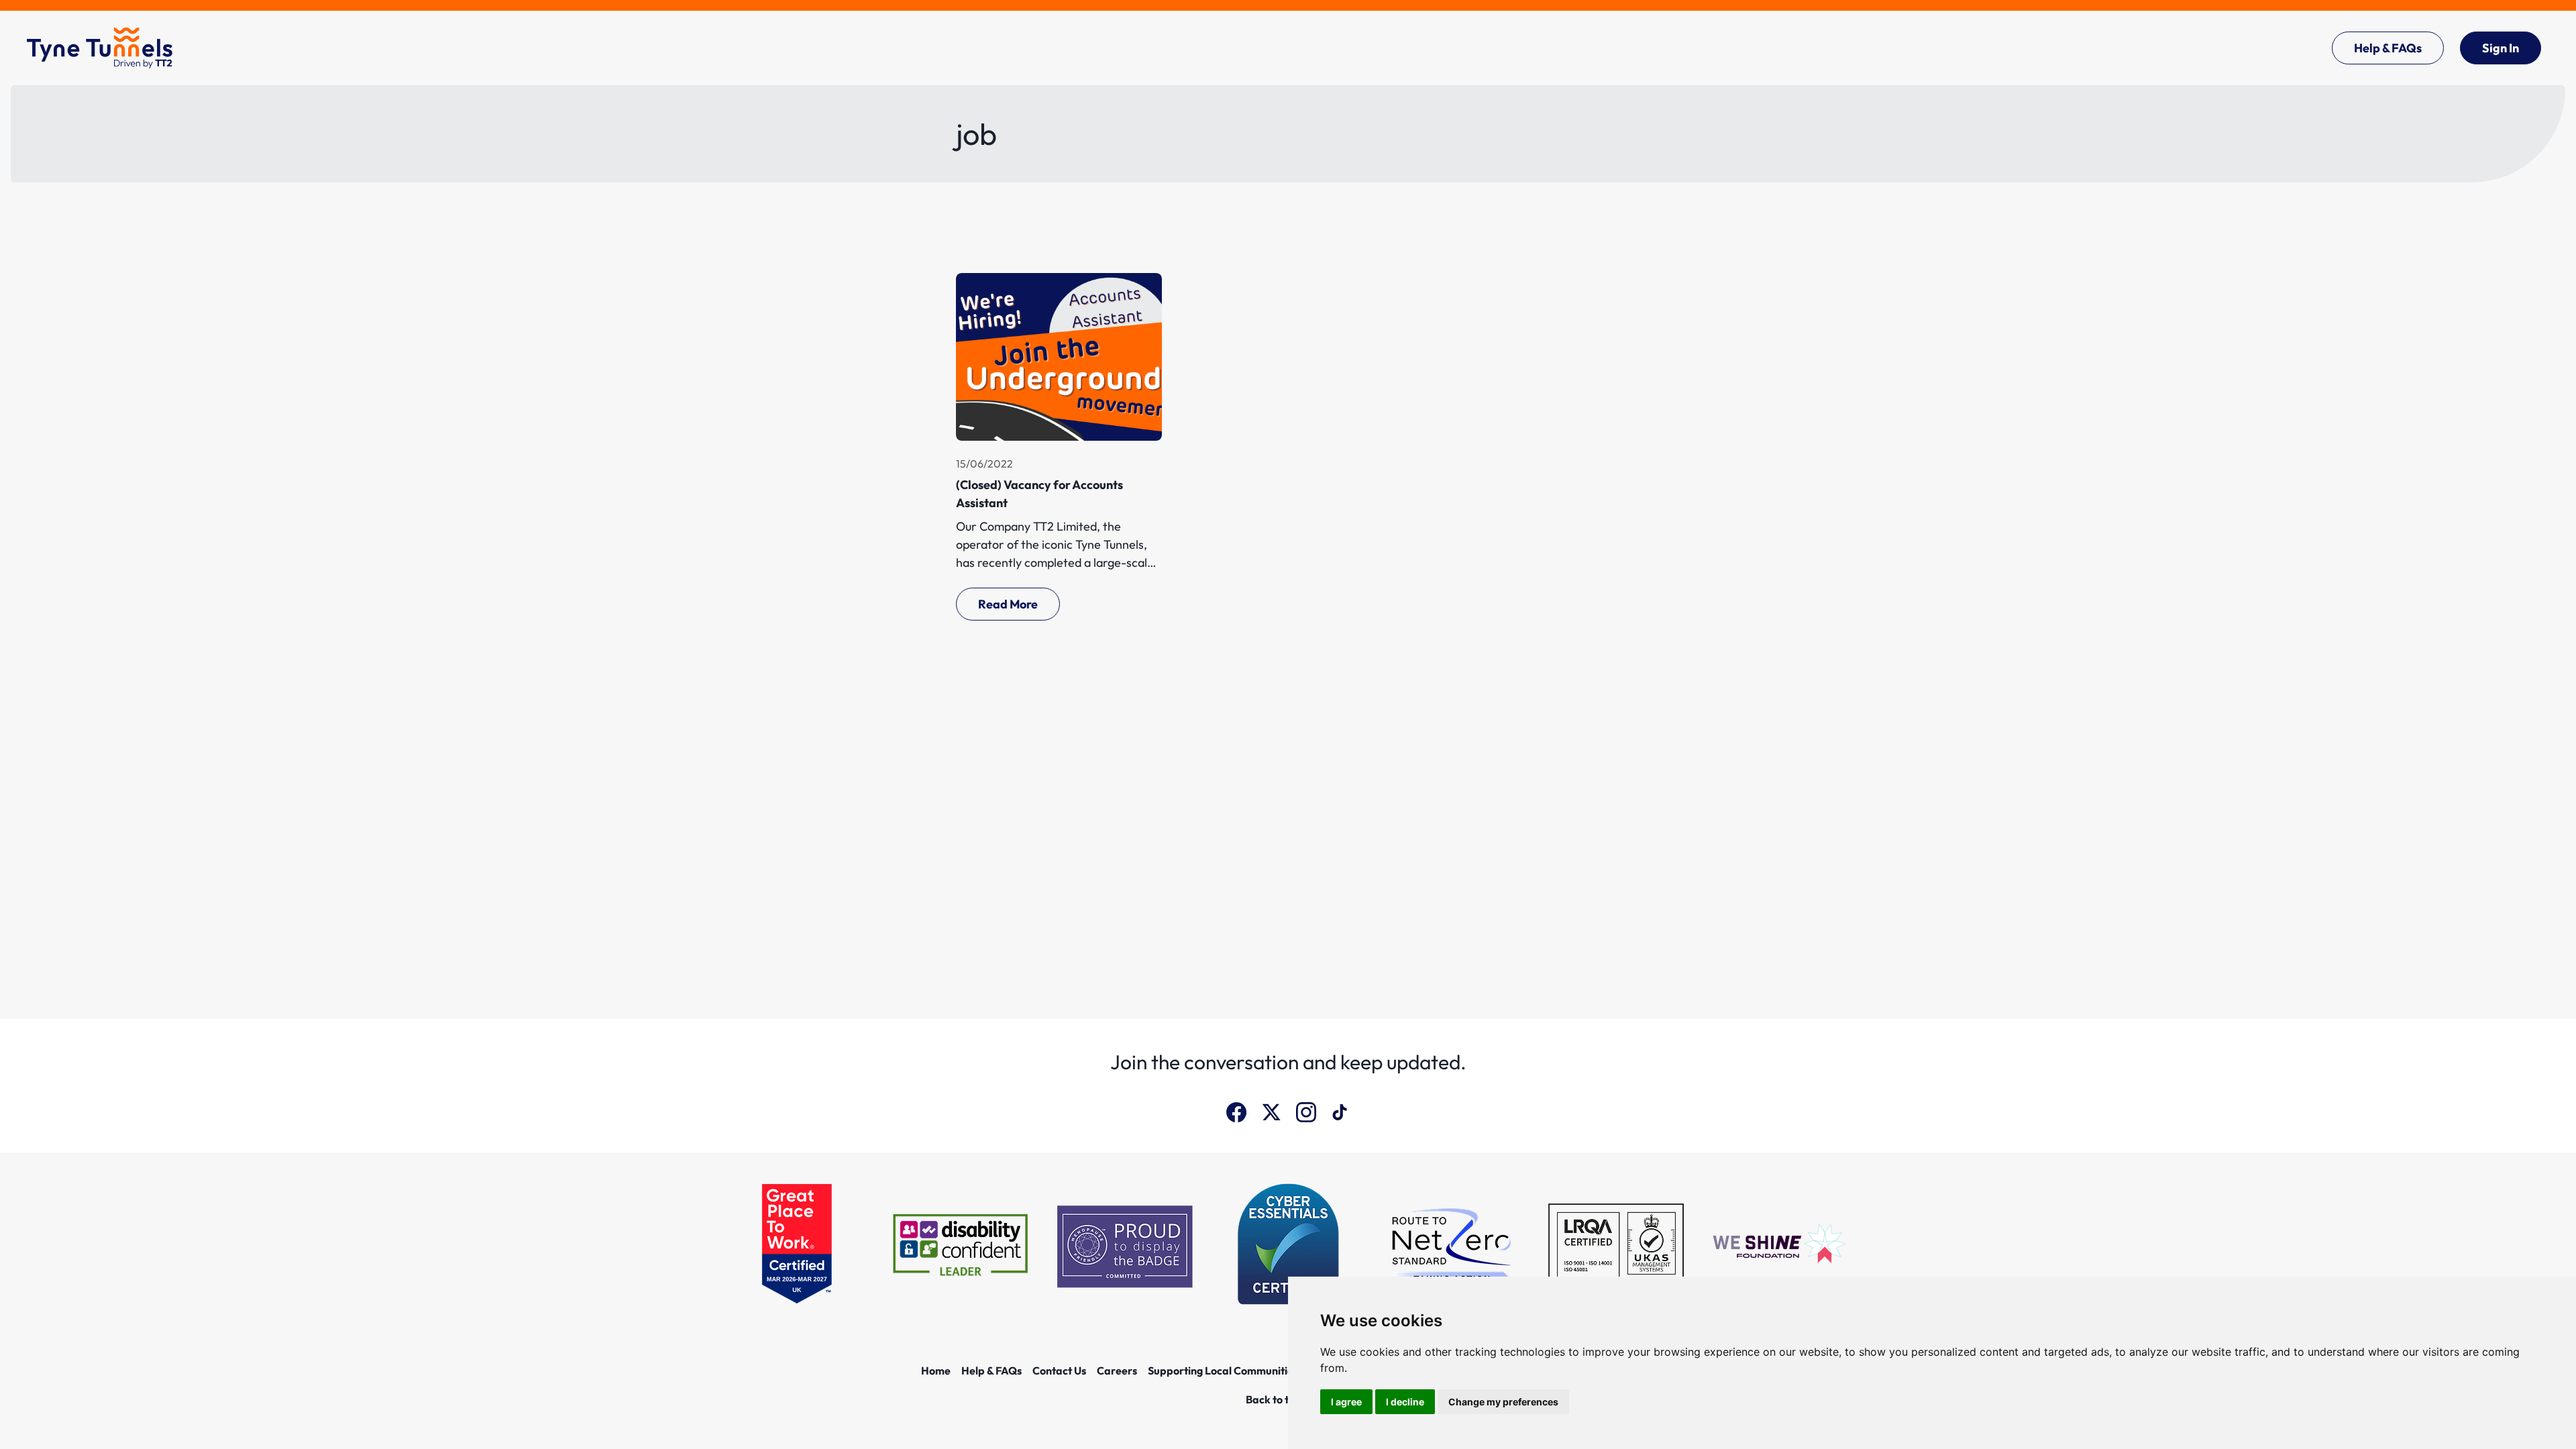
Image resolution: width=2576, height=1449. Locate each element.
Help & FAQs (2388, 48)
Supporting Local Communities (1223, 1371)
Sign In (2501, 48)
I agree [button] (1346, 1402)
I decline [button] (1405, 1402)
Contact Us (1059, 1371)
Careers (1117, 1371)
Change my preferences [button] (1503, 1402)
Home (936, 1371)
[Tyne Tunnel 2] (100, 48)
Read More (1008, 604)
